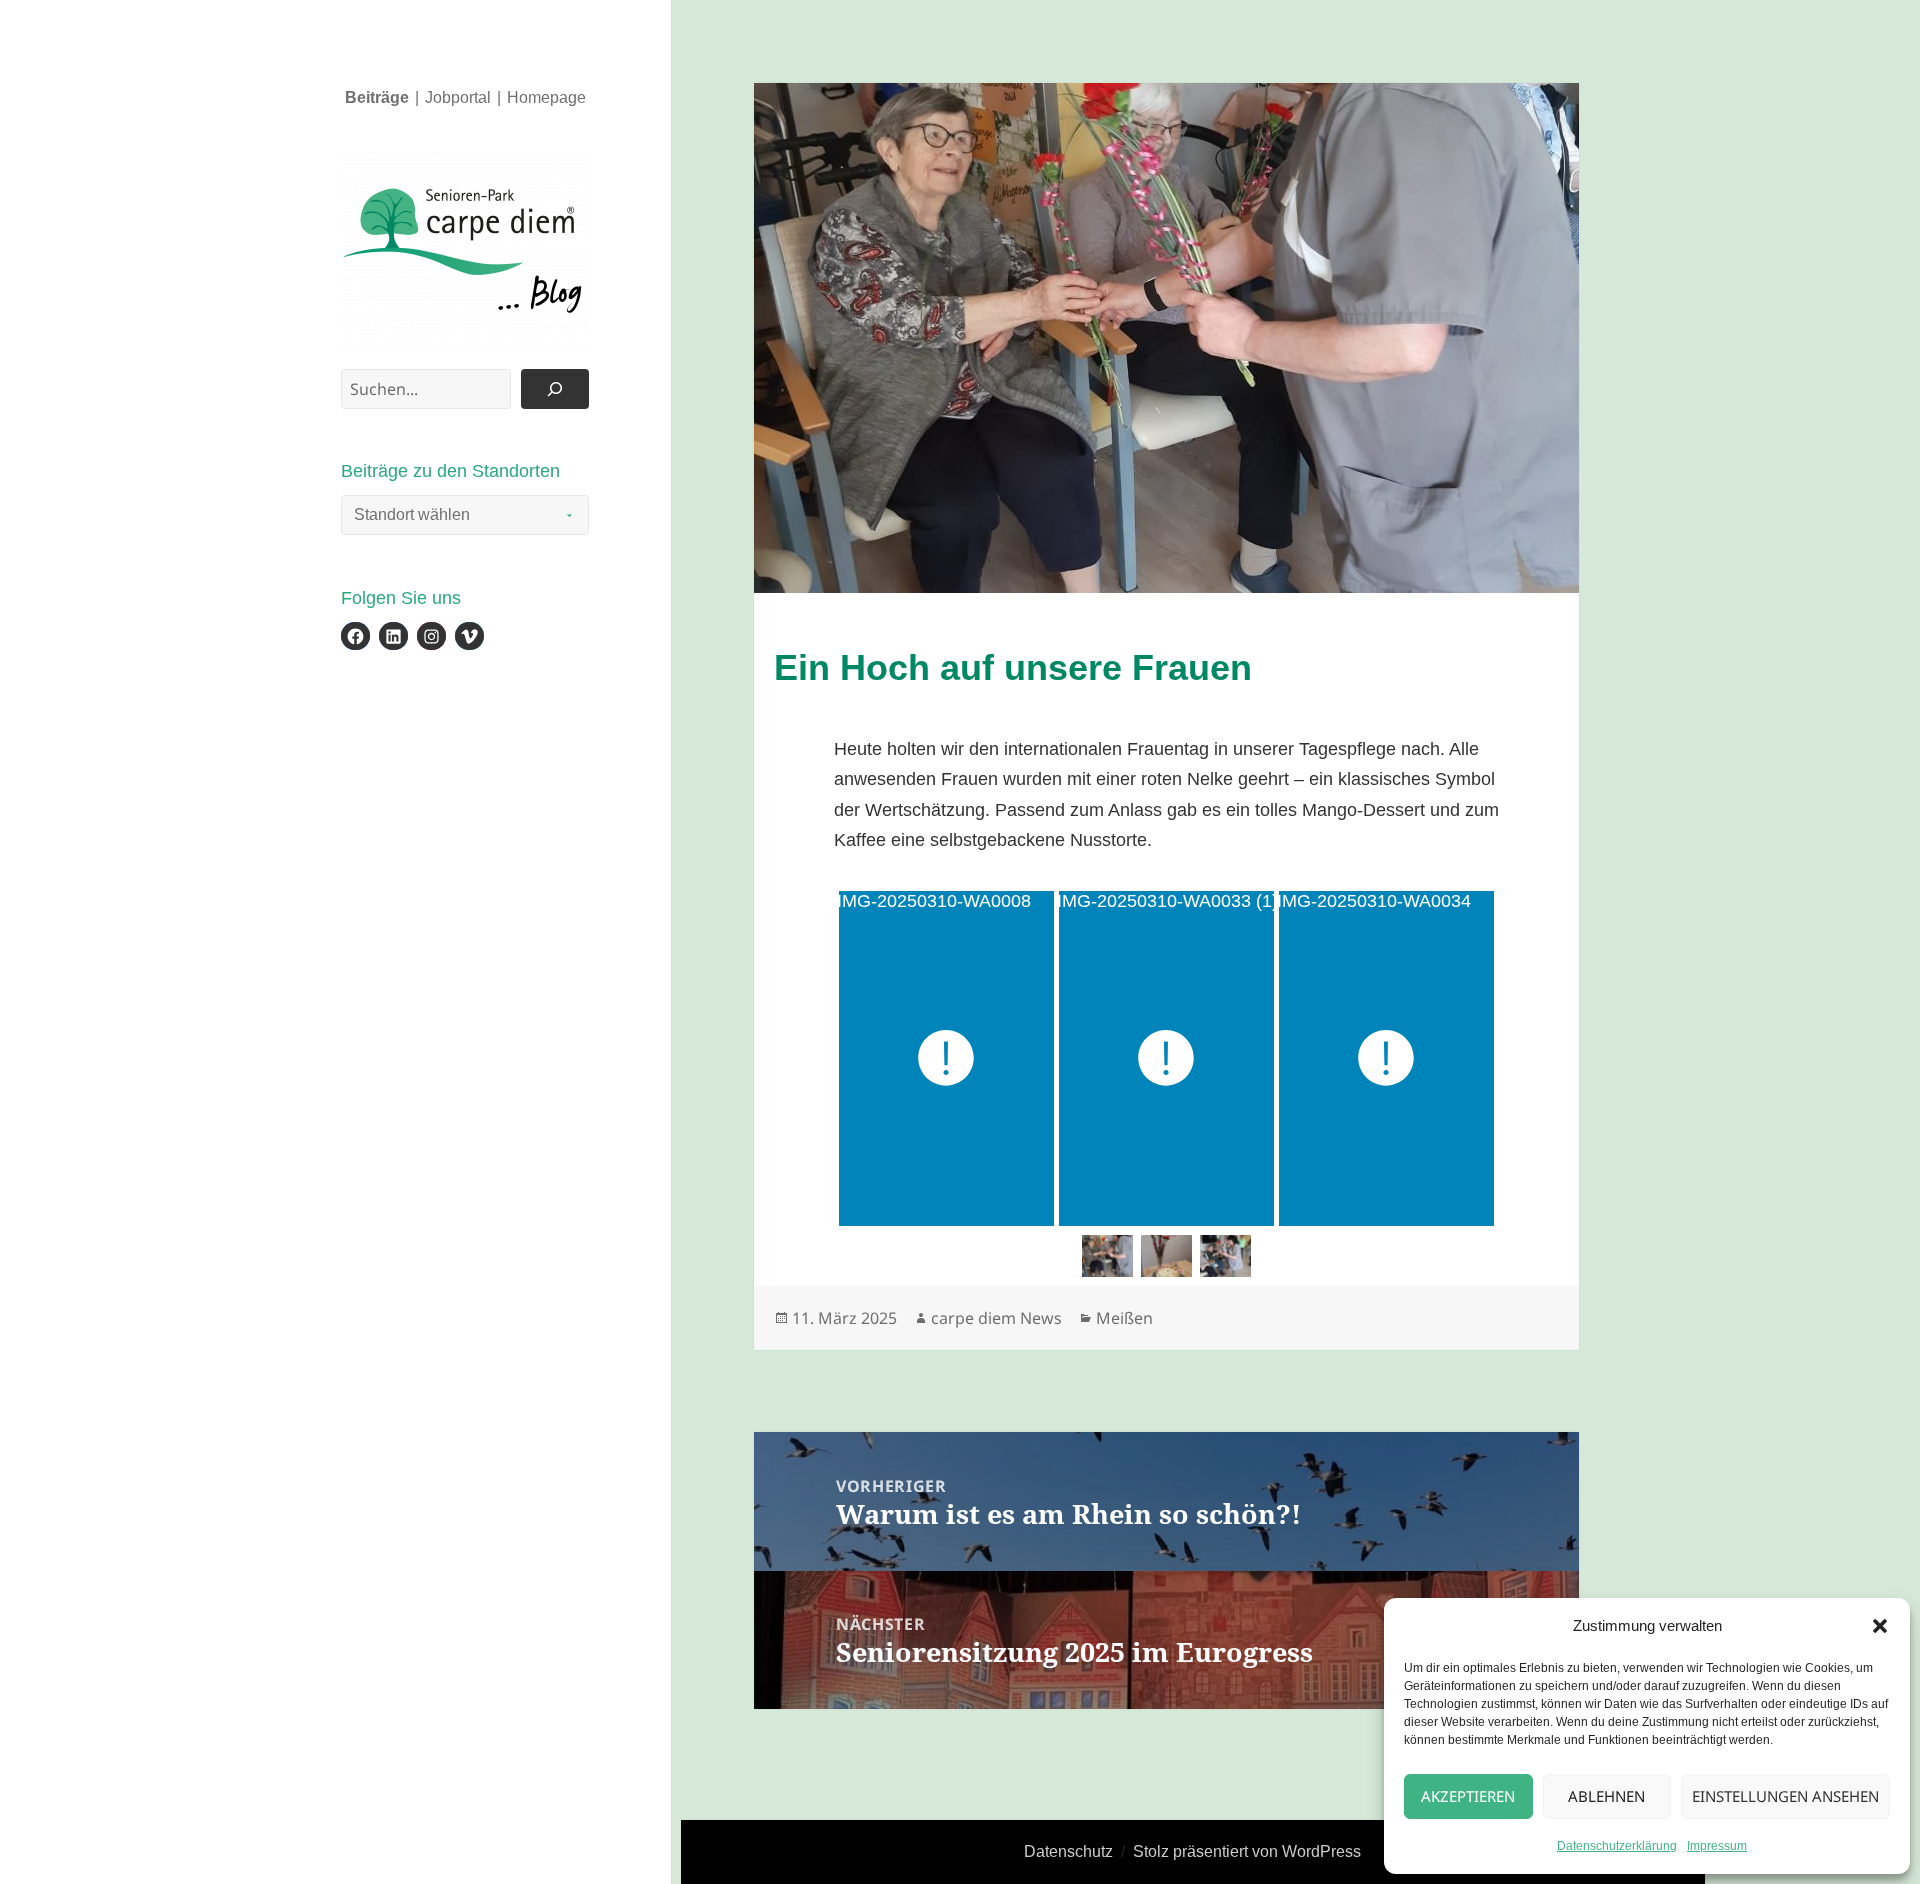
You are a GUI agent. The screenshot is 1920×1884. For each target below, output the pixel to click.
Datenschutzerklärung (1617, 1846)
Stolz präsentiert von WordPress (1247, 1851)
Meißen (1124, 1318)
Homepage (546, 97)
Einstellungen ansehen (1785, 1796)
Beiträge (377, 97)
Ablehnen (1606, 1796)
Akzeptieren (1468, 1796)
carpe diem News (996, 1318)
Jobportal (458, 97)
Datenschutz (1068, 1851)
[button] (1880, 1626)
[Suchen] (555, 389)
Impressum (1717, 1846)
